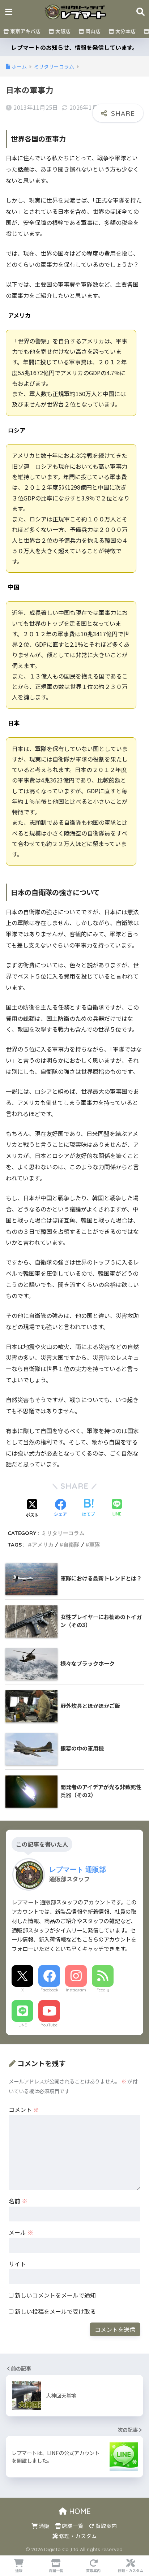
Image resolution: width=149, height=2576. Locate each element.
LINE (23, 2025)
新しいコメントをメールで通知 (55, 2295)
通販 (44, 2526)
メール (21, 2232)
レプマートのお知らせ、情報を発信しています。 (74, 47)
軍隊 (95, 1545)
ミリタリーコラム (63, 1533)
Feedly (103, 1990)
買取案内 (106, 2526)
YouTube (49, 2025)
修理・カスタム (77, 2536)
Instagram (76, 1990)
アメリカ (43, 1545)
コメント (24, 2109)
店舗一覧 (72, 2526)
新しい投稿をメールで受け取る (55, 2311)
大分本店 (125, 31)
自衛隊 (71, 1545)
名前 (18, 2201)
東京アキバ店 (25, 31)
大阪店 (62, 31)
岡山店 (92, 31)
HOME (79, 2511)
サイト (17, 2264)
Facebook (49, 1990)
